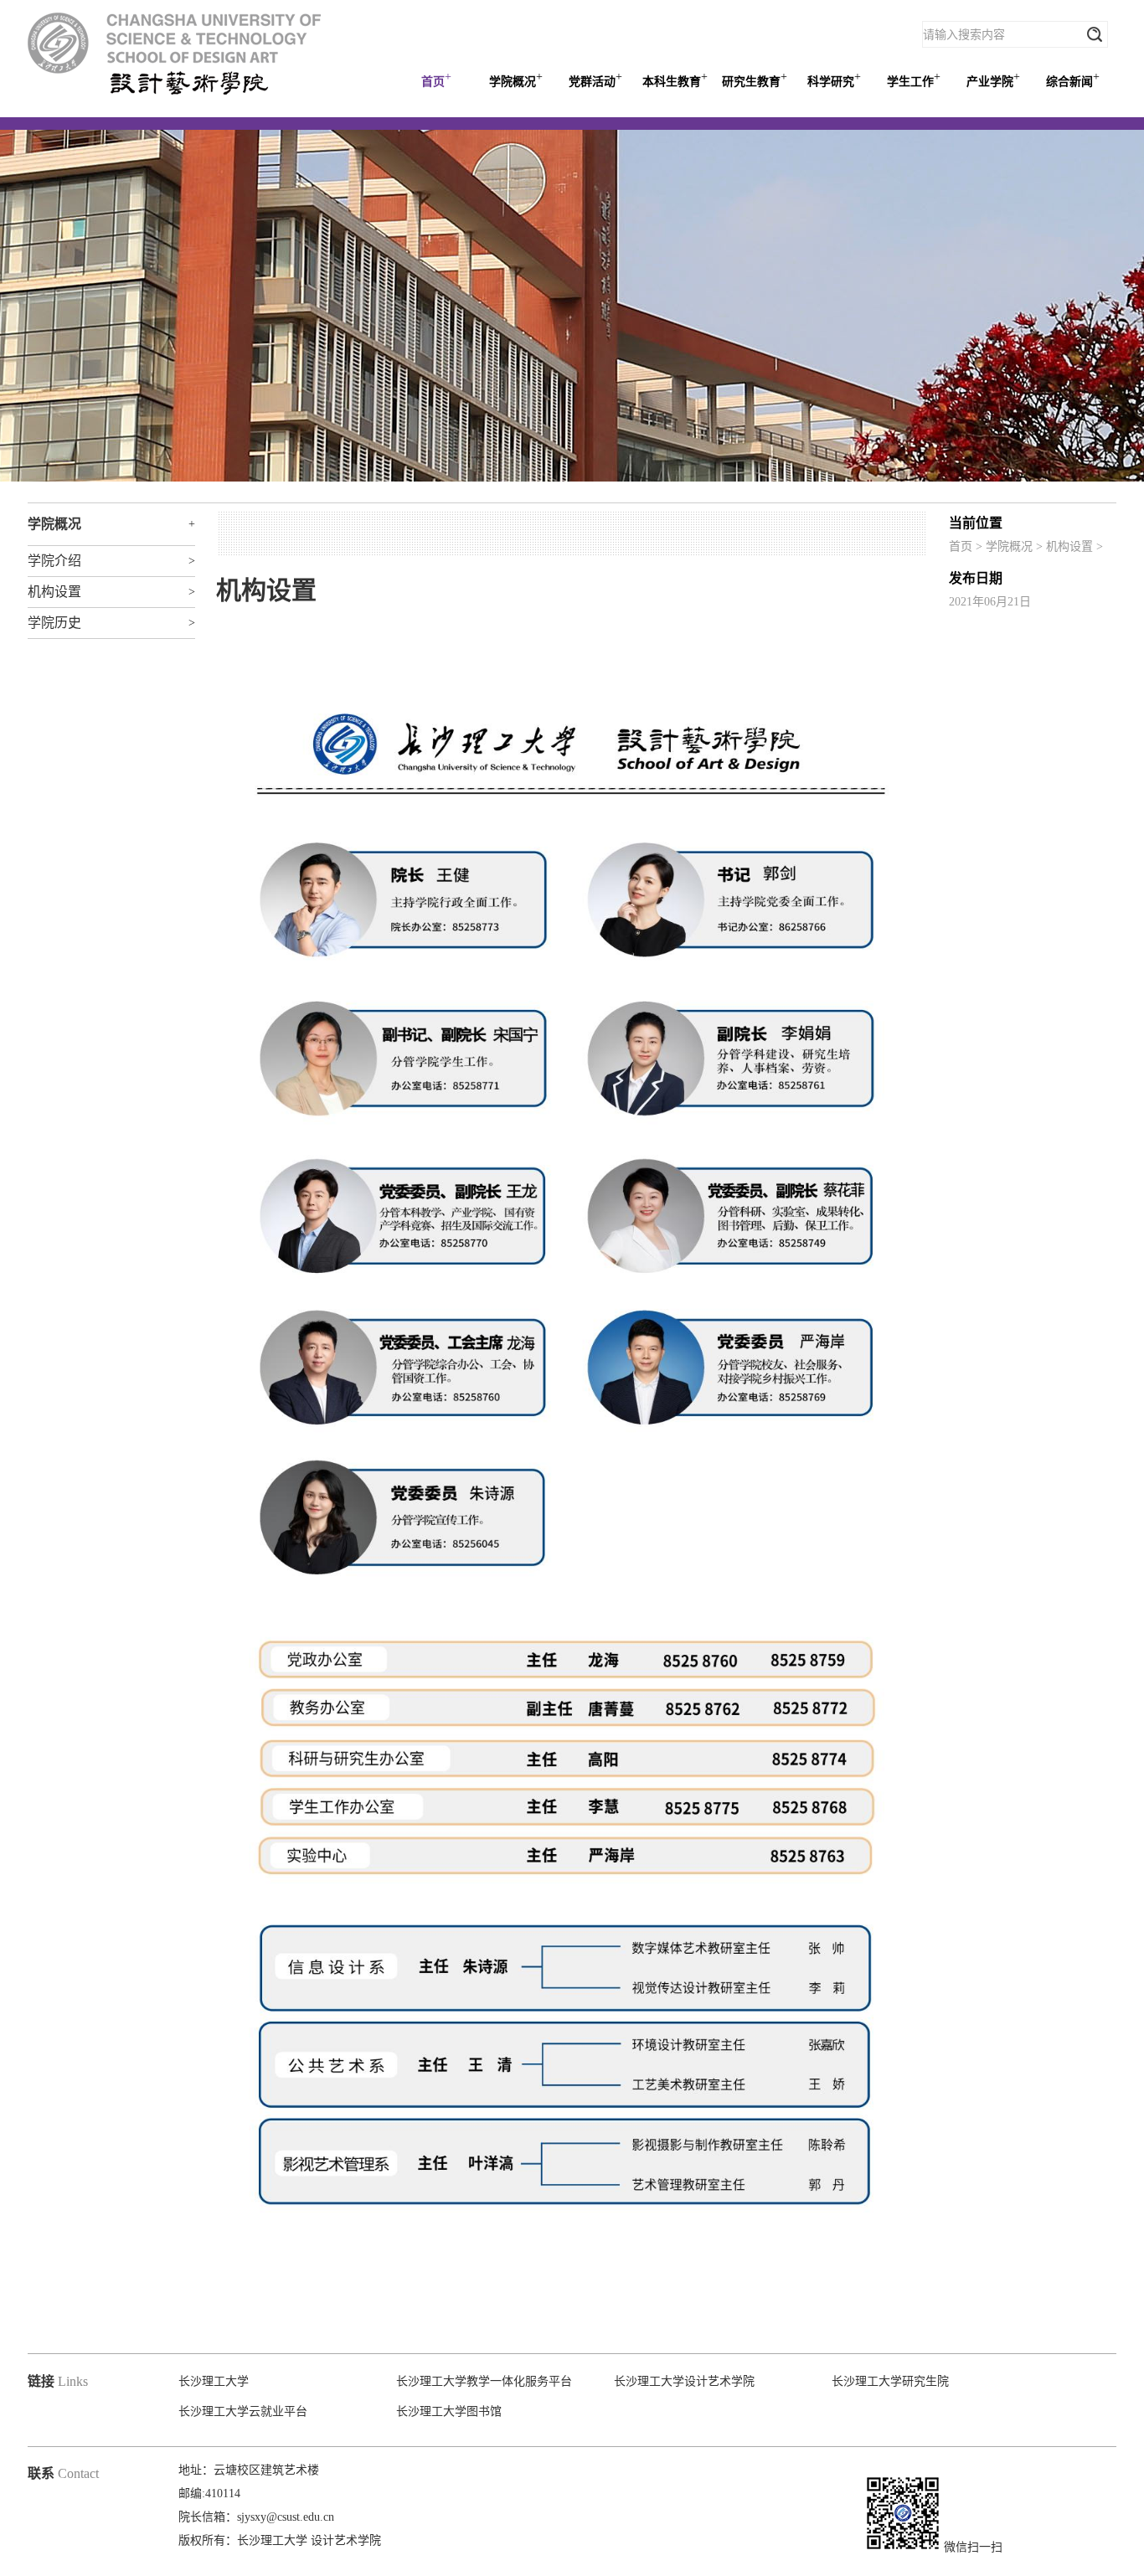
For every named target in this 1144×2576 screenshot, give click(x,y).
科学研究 (834, 79)
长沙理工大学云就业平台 (243, 2411)
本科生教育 (675, 79)
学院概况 (516, 79)
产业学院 (993, 79)
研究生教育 (755, 79)
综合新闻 (1073, 79)
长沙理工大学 (214, 2381)
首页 (436, 79)
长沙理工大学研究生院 (890, 2381)
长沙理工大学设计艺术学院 (684, 2381)
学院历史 (54, 623)
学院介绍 (54, 561)
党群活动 (595, 79)
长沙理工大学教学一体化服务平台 (484, 2381)
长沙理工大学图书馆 (449, 2411)
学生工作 (914, 79)
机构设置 (1069, 546)
